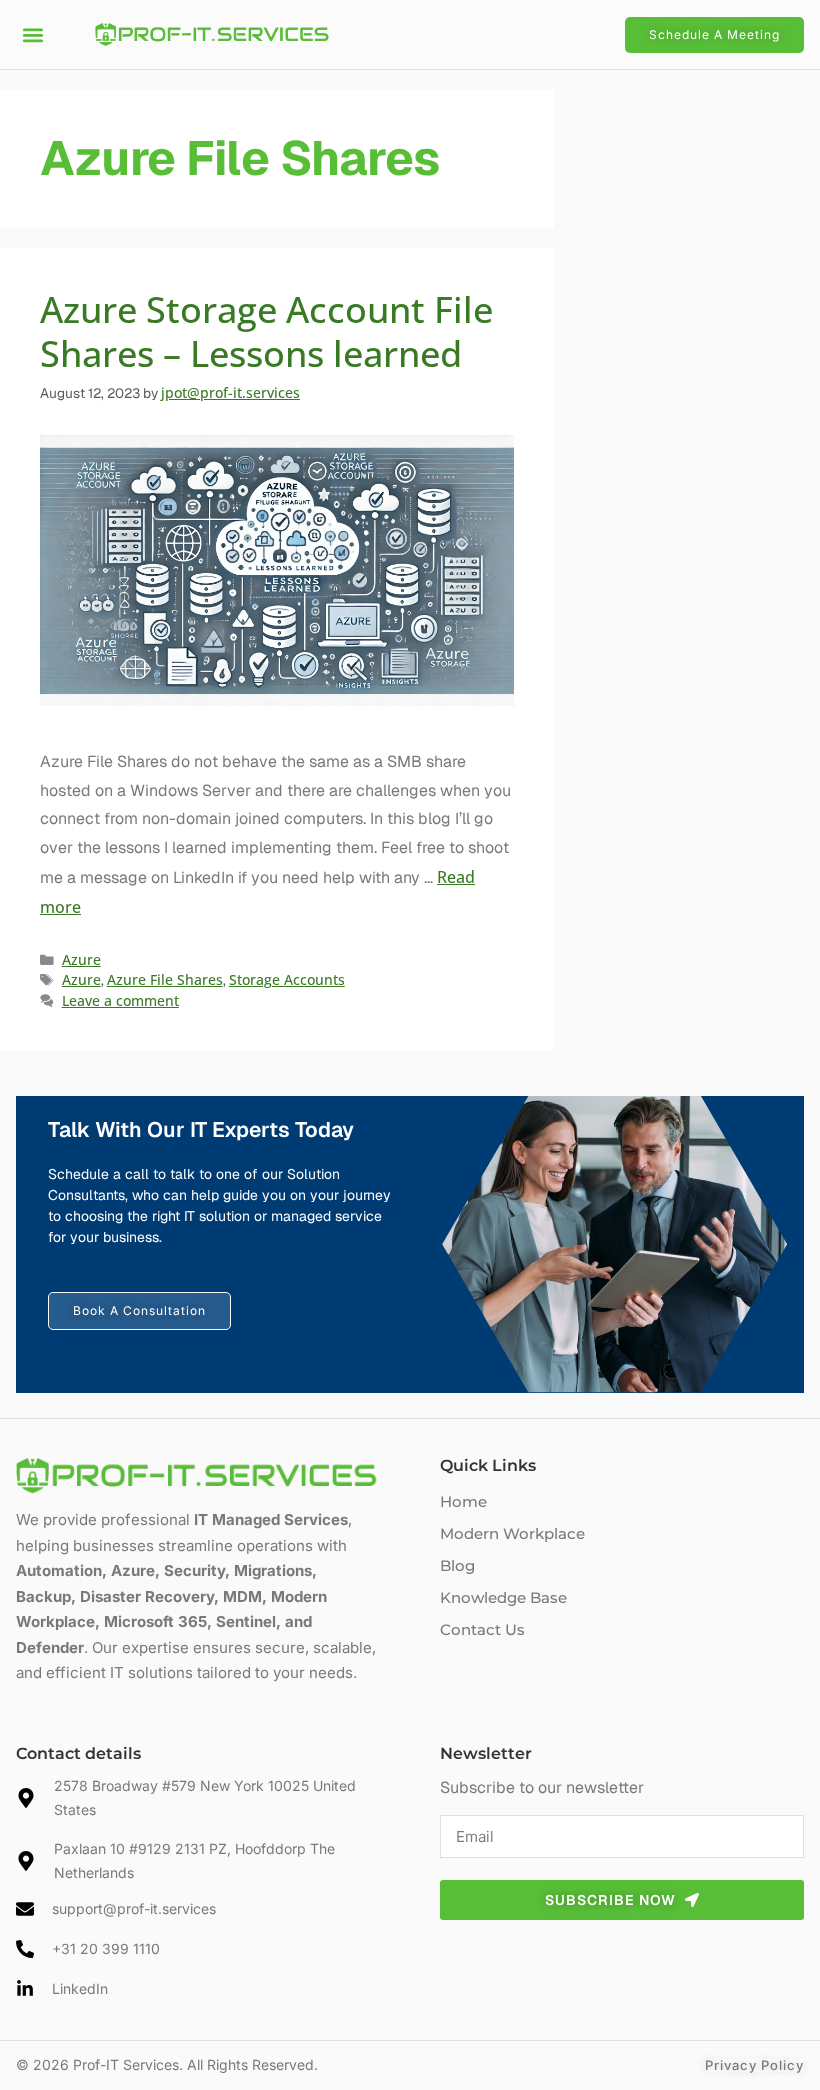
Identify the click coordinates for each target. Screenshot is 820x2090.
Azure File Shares (165, 979)
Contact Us (482, 1629)
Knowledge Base (503, 1597)
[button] (32, 34)
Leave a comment (120, 1000)
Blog (457, 1565)
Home (463, 1501)
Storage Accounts (287, 979)
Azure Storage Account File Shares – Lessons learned (266, 331)
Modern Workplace (512, 1533)
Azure (81, 959)
